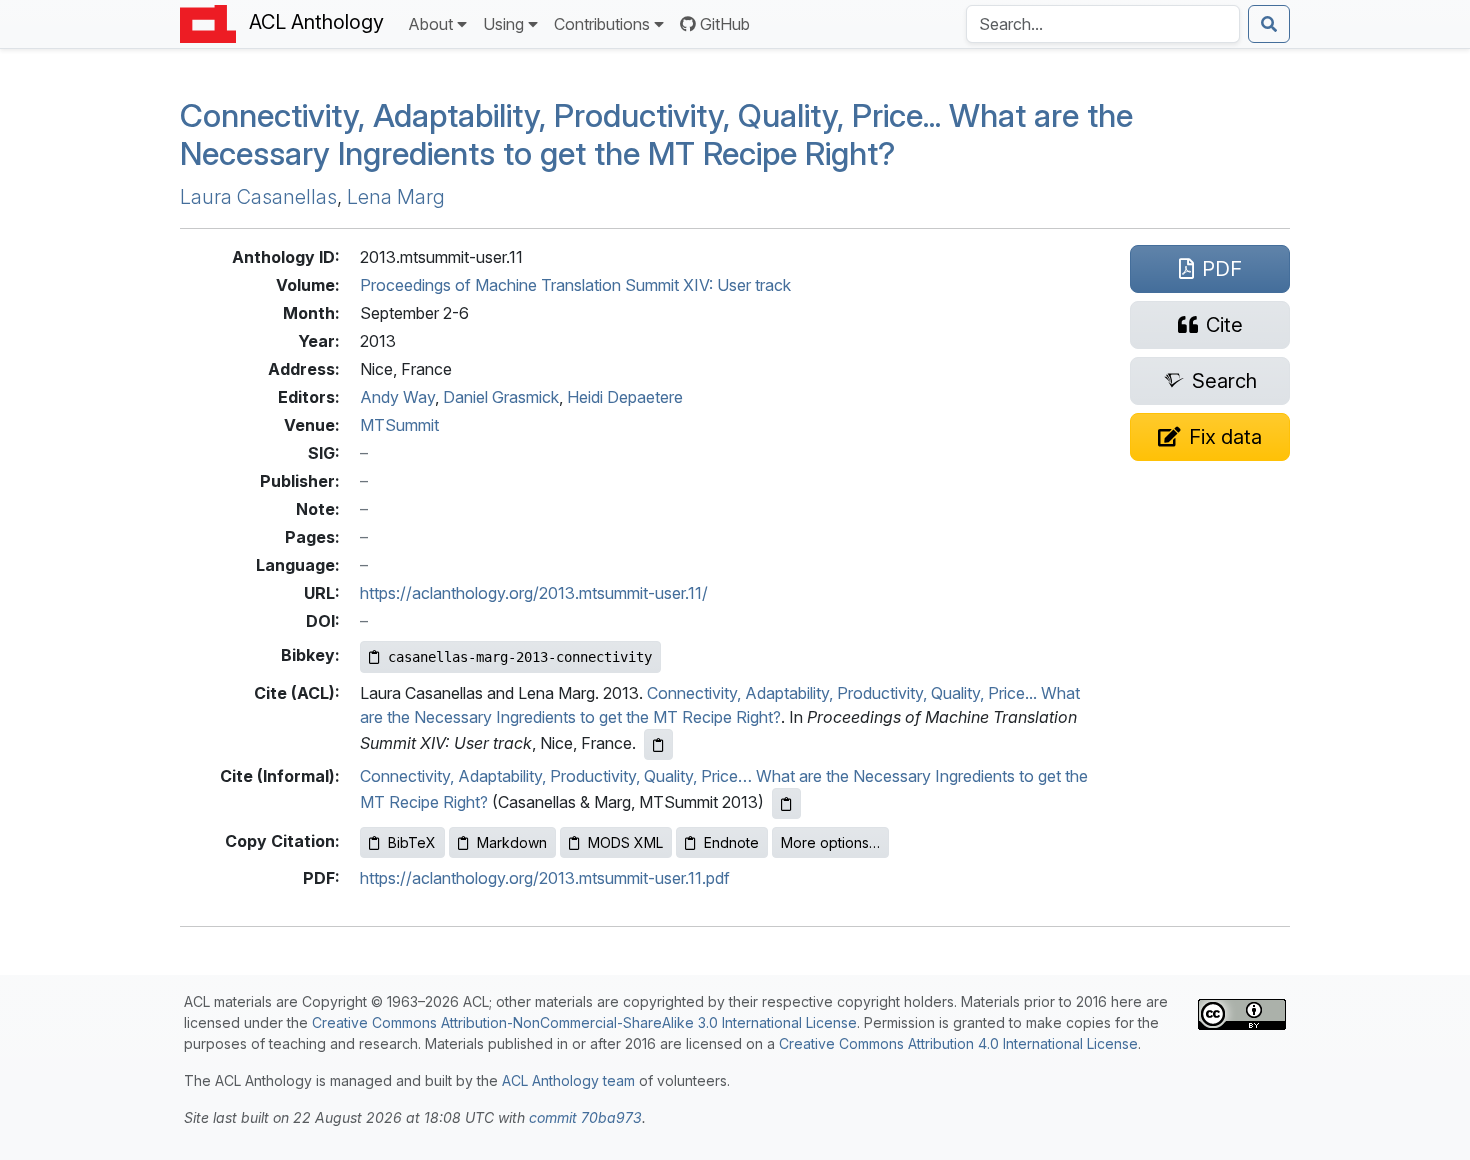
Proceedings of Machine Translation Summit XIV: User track (575, 285)
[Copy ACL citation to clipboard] (658, 744)
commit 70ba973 (585, 1117)
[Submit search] (1269, 24)
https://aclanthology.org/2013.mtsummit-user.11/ (534, 593)
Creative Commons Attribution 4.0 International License (958, 1043)
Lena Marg (396, 197)
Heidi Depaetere (625, 397)
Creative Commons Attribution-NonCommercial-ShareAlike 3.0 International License (584, 1022)
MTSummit (399, 425)
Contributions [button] (602, 24)
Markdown (512, 842)
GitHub (725, 24)
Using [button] (503, 24)
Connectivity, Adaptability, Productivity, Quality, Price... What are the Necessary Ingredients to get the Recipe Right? (656, 134)
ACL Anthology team (568, 1080)
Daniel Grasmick (501, 397)
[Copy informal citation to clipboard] (786, 803)
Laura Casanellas (258, 197)
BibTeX (412, 842)
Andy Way (397, 397)
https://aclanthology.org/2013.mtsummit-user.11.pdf (545, 878)
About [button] (430, 24)
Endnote (731, 842)
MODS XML (625, 842)
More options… (830, 842)
